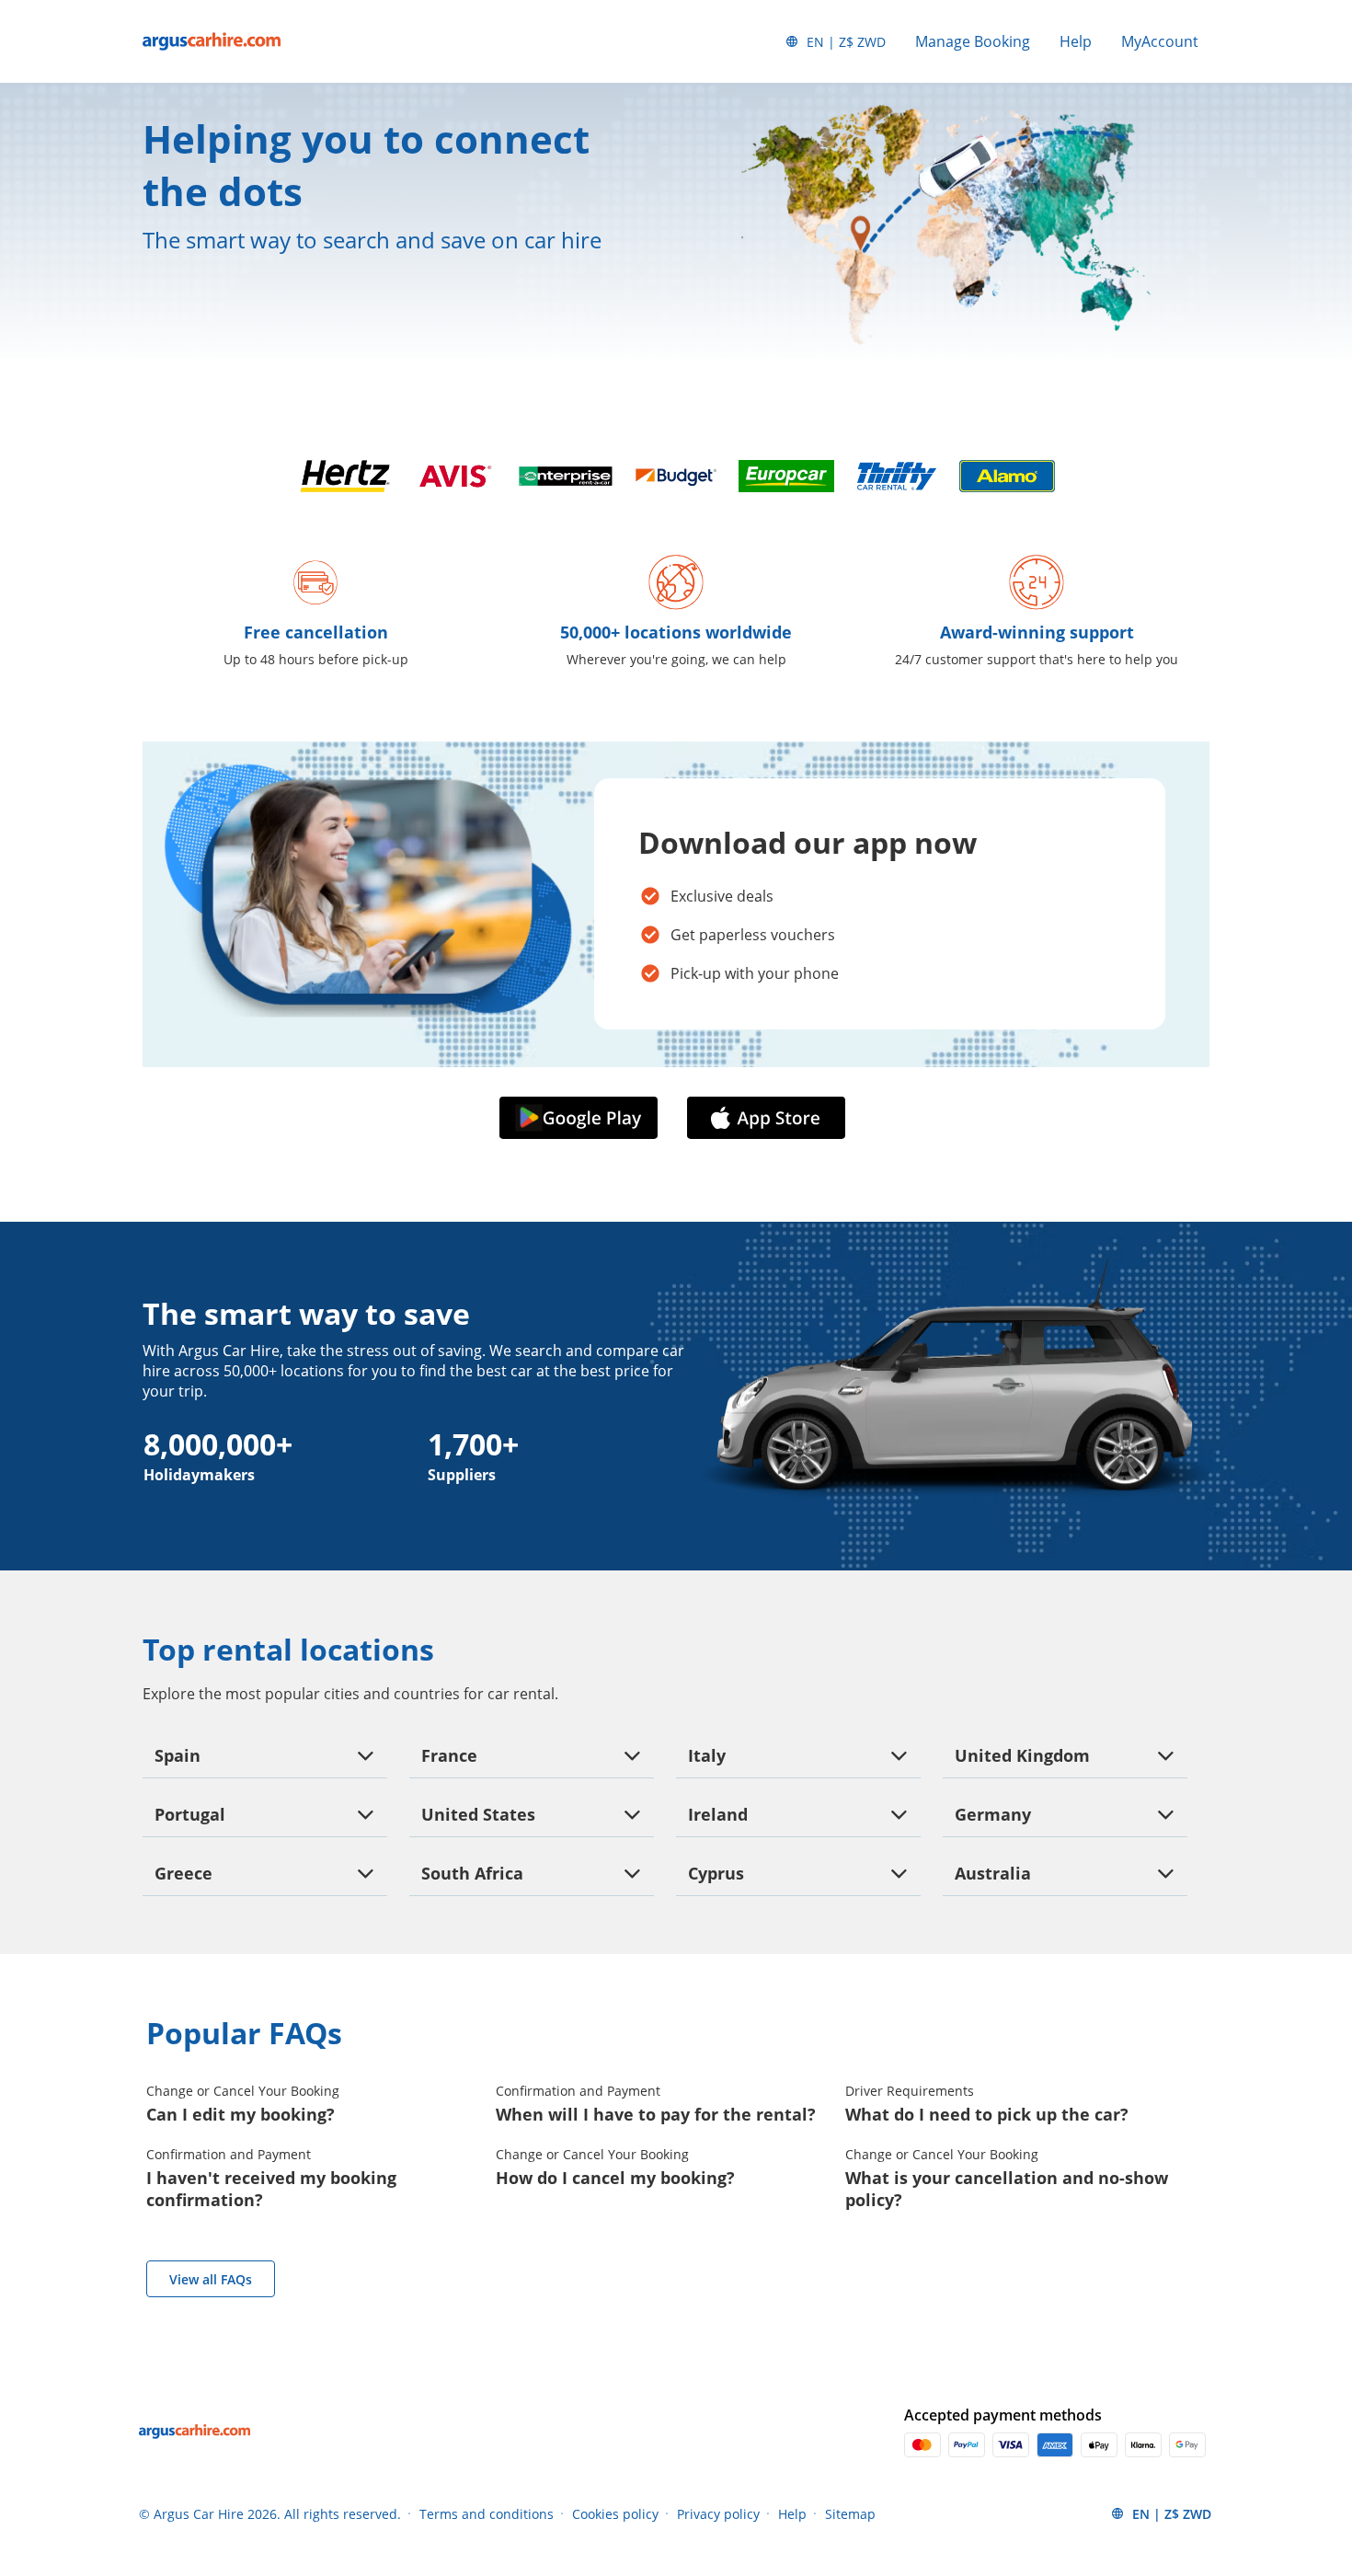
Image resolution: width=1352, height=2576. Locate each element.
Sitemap (850, 2514)
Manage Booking (973, 41)
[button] (582, 1119)
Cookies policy (615, 2514)
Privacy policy (718, 2514)
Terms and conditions (487, 2514)
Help (1076, 41)
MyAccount (1160, 41)
